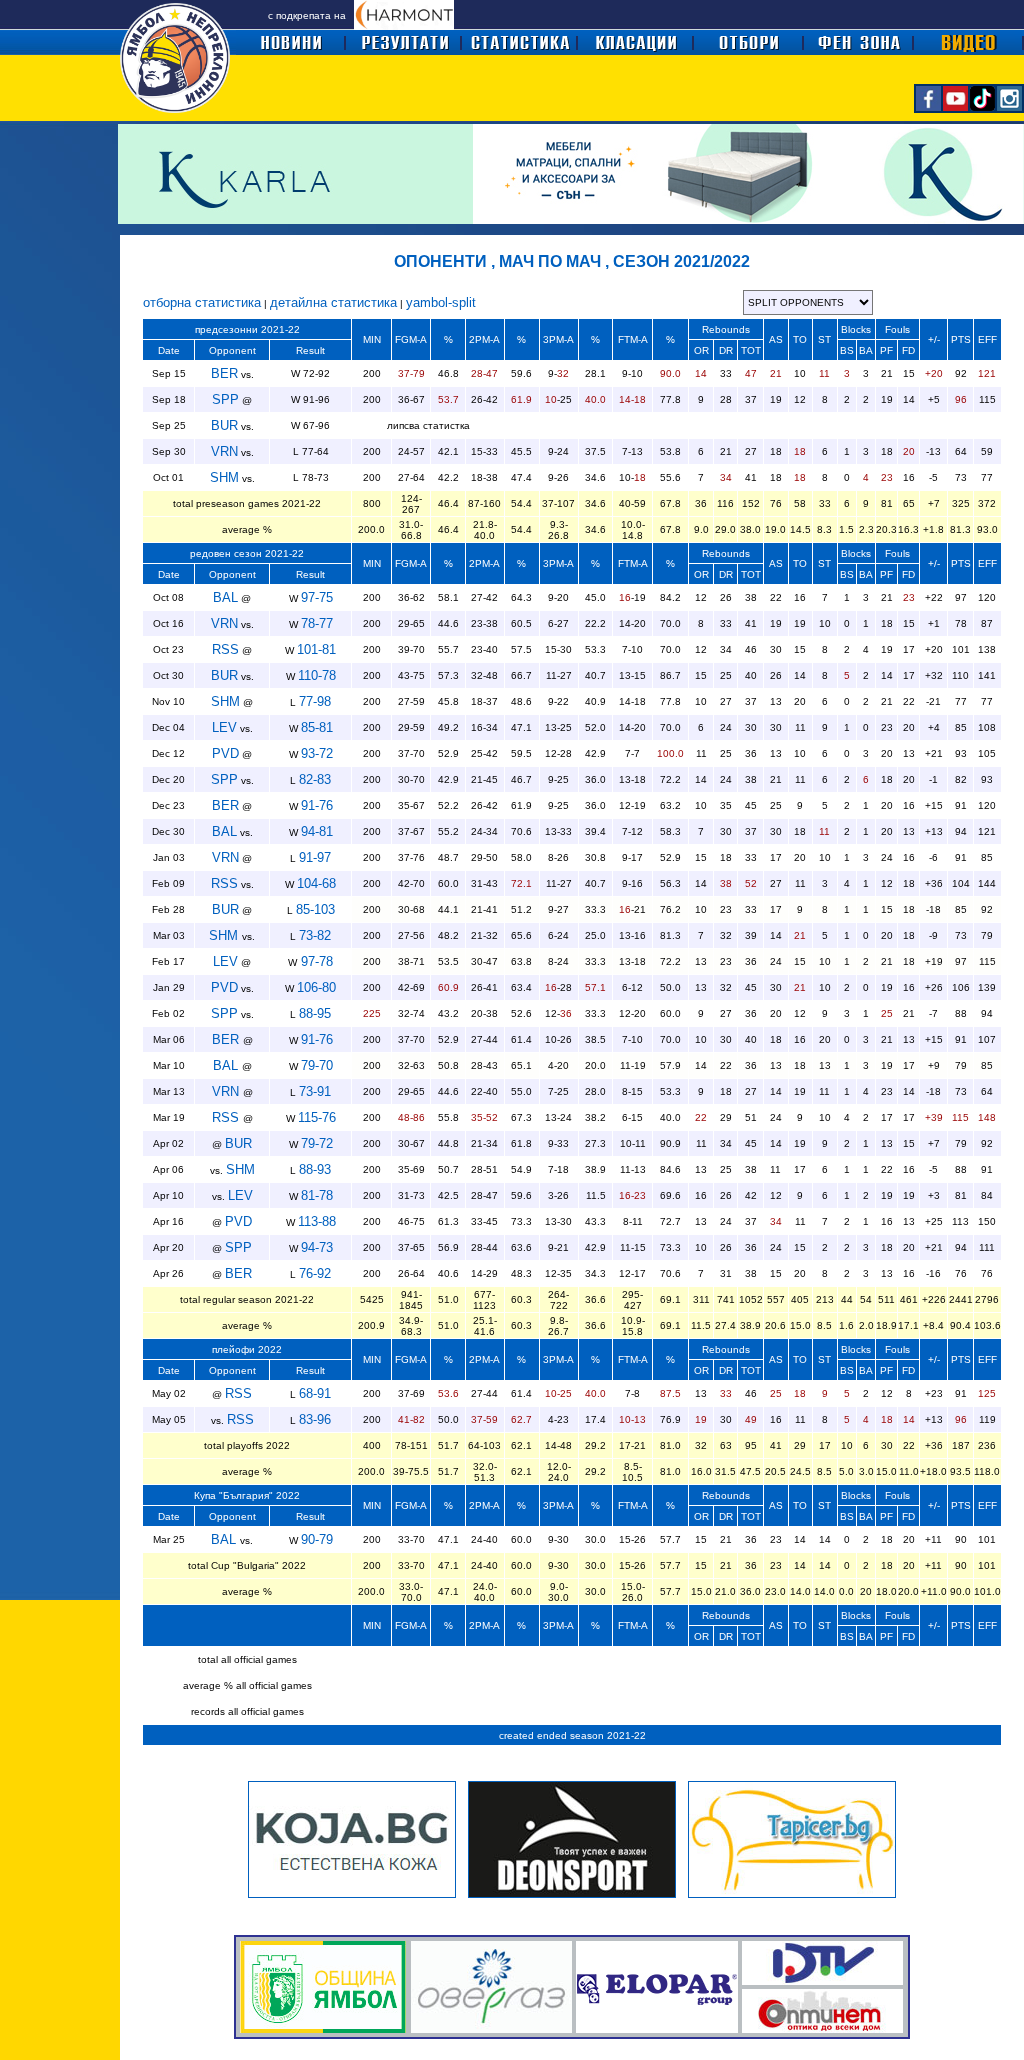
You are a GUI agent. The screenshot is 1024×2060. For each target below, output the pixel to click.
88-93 (315, 1169)
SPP (225, 399)
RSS (225, 649)
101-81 (316, 649)
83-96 (315, 1419)
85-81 (317, 727)
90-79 (317, 1539)
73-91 (315, 1091)
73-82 (315, 935)
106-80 (316, 987)
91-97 (315, 857)
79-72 (317, 1143)
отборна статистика (202, 302)
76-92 (315, 1273)
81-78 (317, 1195)
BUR (224, 425)
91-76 (317, 805)
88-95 (315, 1013)
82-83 (315, 779)
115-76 (317, 1117)
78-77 (317, 623)
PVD (225, 753)
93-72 (317, 753)
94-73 (317, 1247)
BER (224, 373)
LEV (224, 727)
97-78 (315, 961)
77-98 (315, 701)
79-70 (317, 1065)
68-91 (315, 1393)
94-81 (317, 831)
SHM (224, 477)
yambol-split (441, 302)
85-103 (315, 909)
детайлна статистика (333, 302)
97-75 (317, 597)
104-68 (316, 883)
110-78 (317, 675)
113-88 (317, 1221)
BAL (225, 597)
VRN (224, 451)
